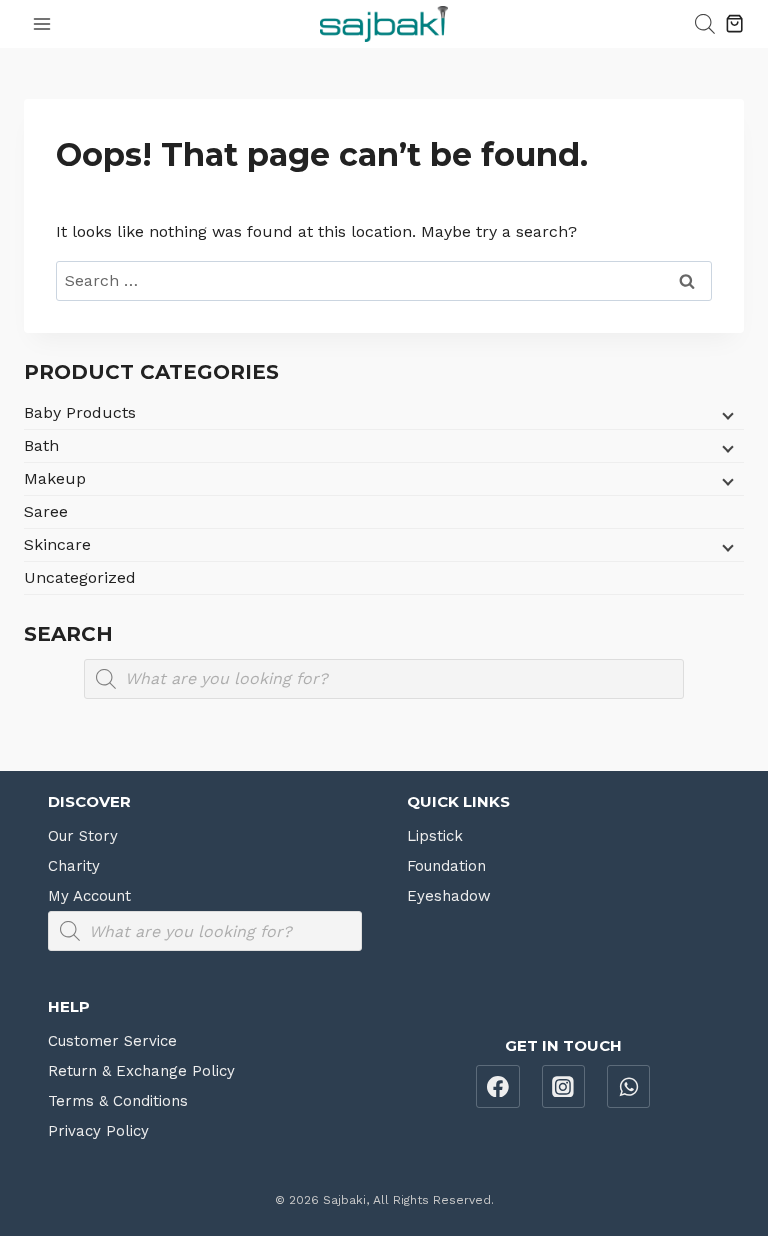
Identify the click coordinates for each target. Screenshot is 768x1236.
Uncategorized (80, 577)
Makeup (55, 478)
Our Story (83, 836)
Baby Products (80, 412)
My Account (89, 896)
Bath (41, 445)
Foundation (446, 866)
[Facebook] (498, 1087)
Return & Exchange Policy (141, 1071)
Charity (74, 866)
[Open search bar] (705, 24)
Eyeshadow (449, 896)
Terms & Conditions (118, 1101)
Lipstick (435, 836)
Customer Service (112, 1041)
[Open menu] (42, 23)
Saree (46, 511)
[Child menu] (726, 415)
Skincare (57, 544)
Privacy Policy (98, 1131)
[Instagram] (564, 1087)
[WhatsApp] (629, 1087)
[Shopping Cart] (734, 23)
